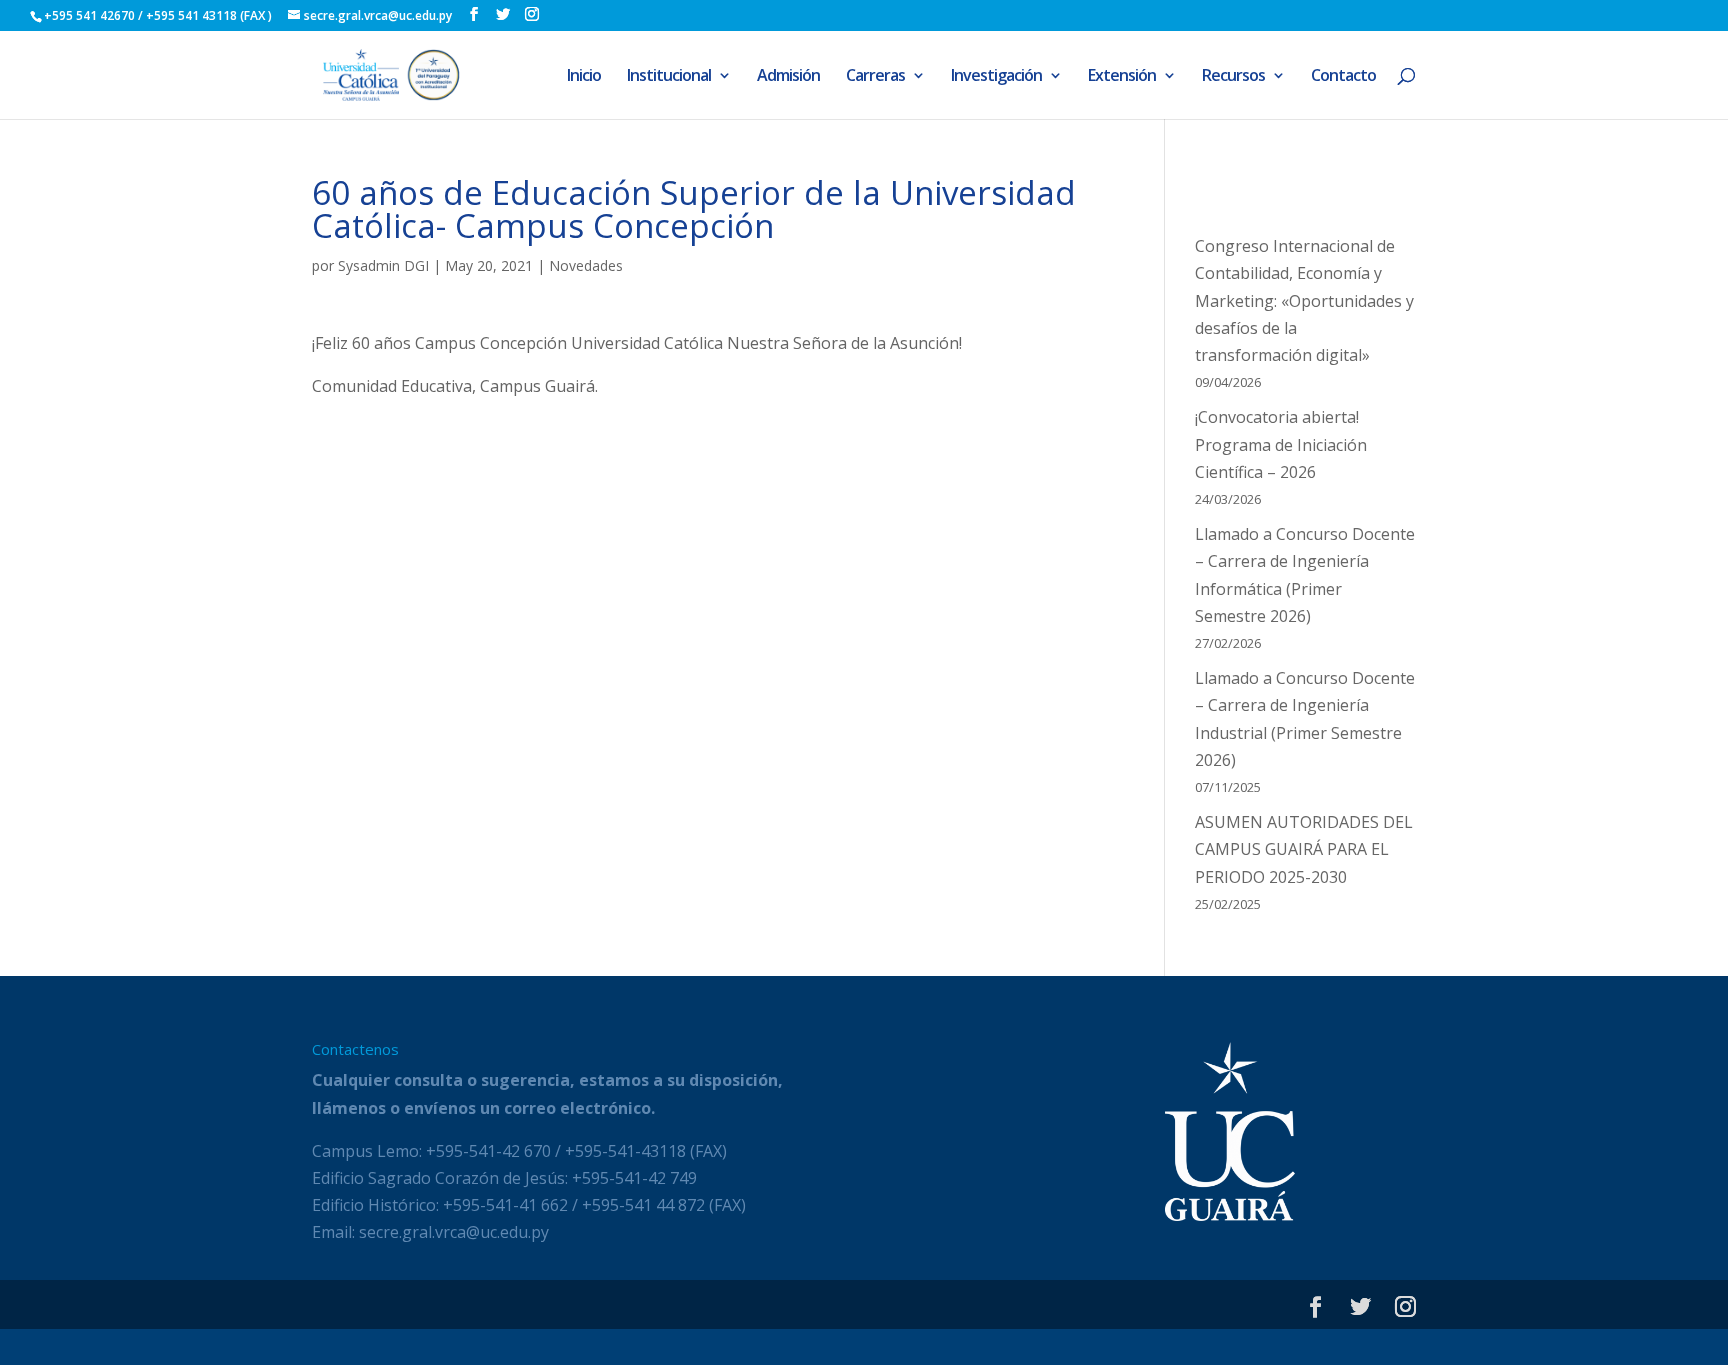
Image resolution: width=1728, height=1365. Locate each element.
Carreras (875, 77)
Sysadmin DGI (383, 265)
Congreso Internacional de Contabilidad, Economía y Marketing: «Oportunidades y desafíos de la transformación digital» (1304, 300)
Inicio (584, 77)
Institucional (669, 77)
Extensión (1122, 77)
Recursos (1233, 77)
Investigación (996, 77)
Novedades (586, 265)
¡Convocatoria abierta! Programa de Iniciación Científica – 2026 (1281, 444)
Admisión (788, 77)
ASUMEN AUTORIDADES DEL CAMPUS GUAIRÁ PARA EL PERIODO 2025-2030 (1304, 849)
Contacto (1343, 77)
